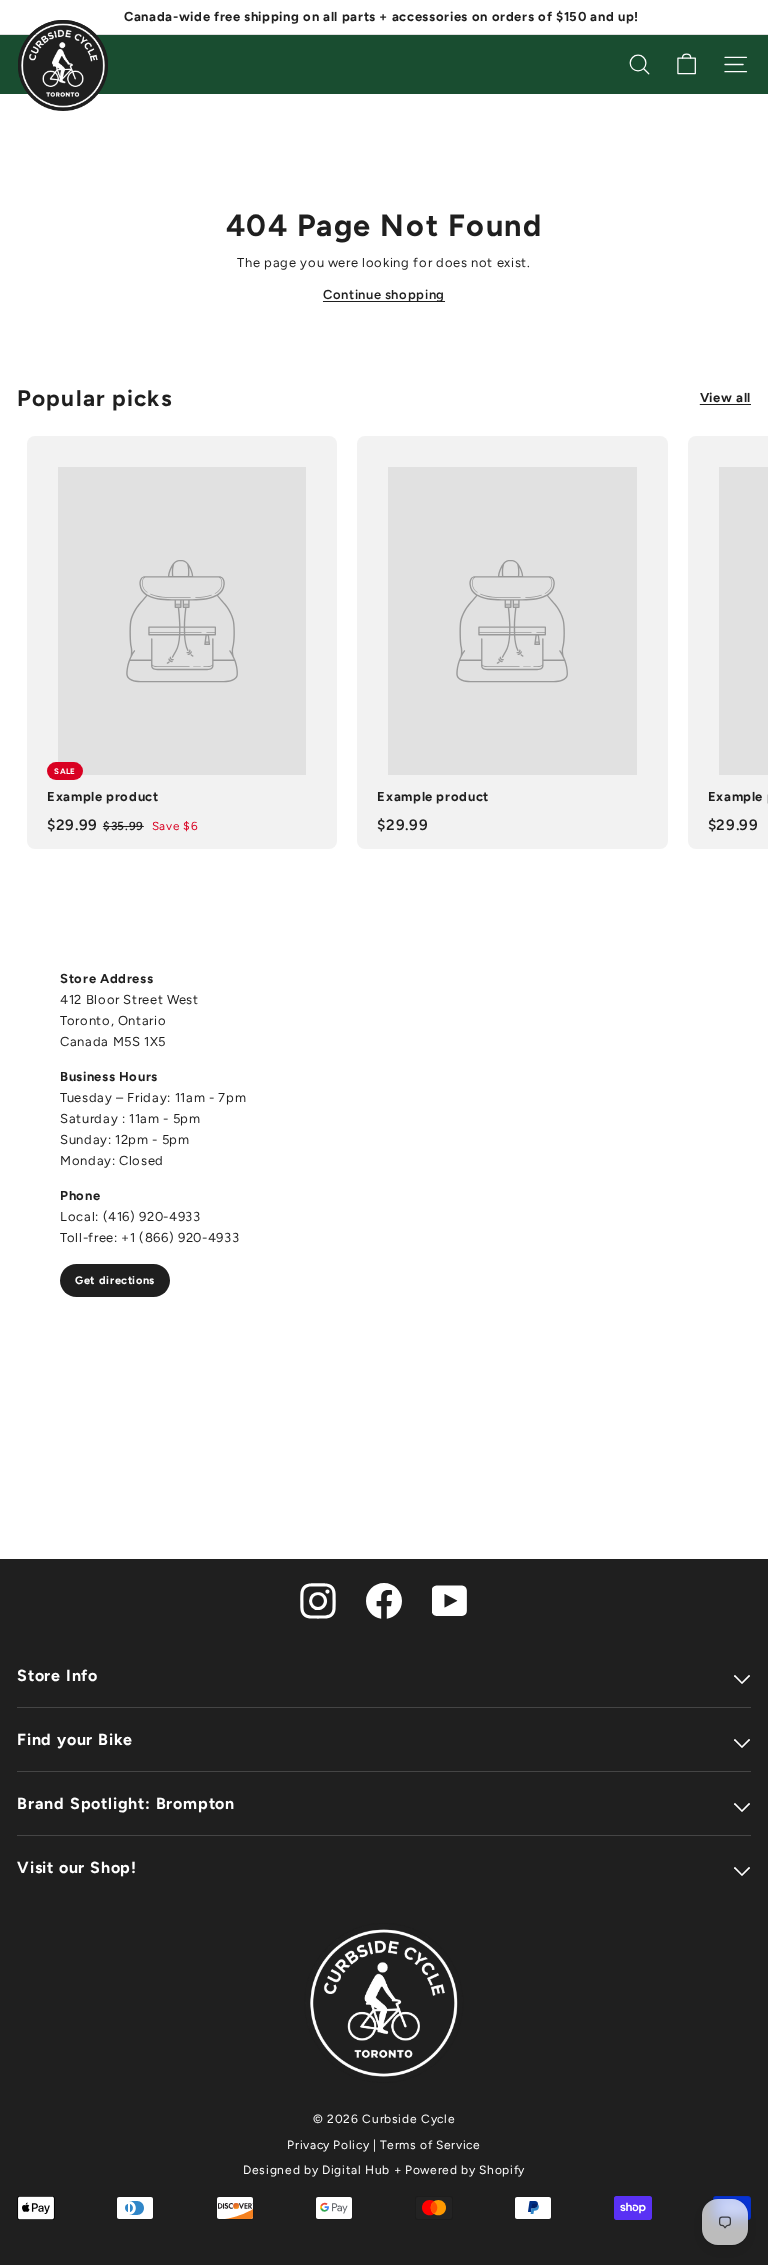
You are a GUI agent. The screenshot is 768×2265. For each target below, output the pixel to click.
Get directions (115, 1280)
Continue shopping (384, 294)
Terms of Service (430, 2145)
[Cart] (686, 64)
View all (725, 397)
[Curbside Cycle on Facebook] (384, 1600)
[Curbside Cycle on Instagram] (318, 1600)
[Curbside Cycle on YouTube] (450, 1600)
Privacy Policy (328, 2145)
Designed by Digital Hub (316, 2170)
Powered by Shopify (465, 2170)
